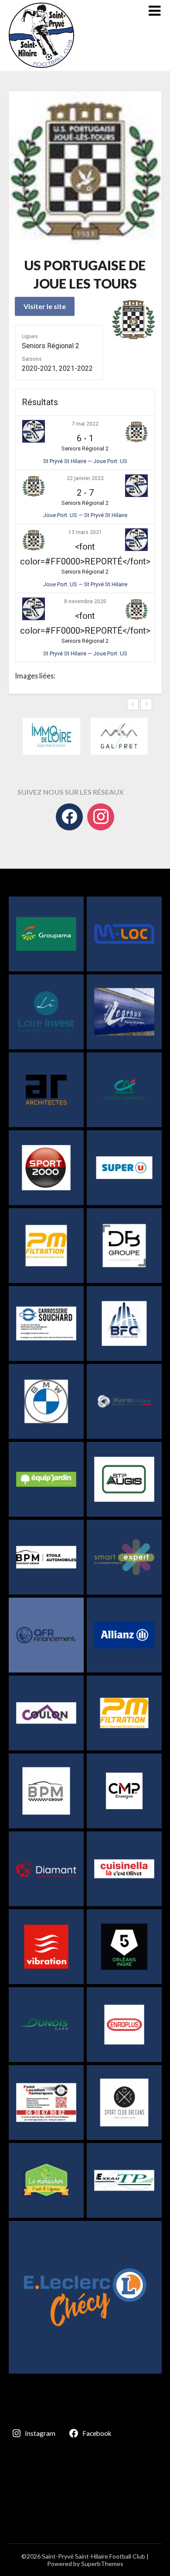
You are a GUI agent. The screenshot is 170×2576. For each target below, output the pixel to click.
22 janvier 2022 (85, 478)
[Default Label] (101, 817)
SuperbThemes (102, 2564)
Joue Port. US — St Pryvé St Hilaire (85, 515)
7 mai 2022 (85, 424)
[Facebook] (69, 817)
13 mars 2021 (85, 532)
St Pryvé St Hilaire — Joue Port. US (85, 461)
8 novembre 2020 (85, 601)
